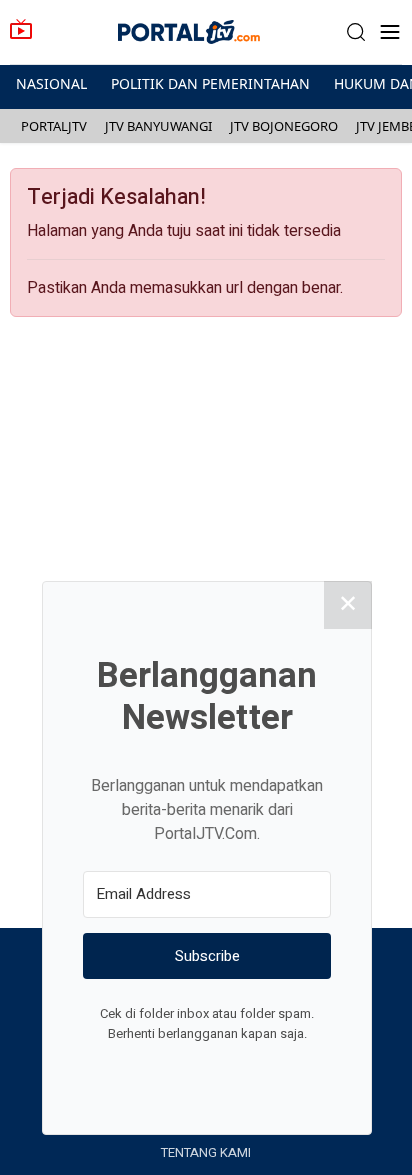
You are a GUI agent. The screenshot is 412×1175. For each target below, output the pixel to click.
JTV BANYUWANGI (158, 126)
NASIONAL (51, 83)
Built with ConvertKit (289, 1071)
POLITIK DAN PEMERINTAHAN (210, 83)
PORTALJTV (54, 126)
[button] (356, 32)
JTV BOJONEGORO (284, 126)
